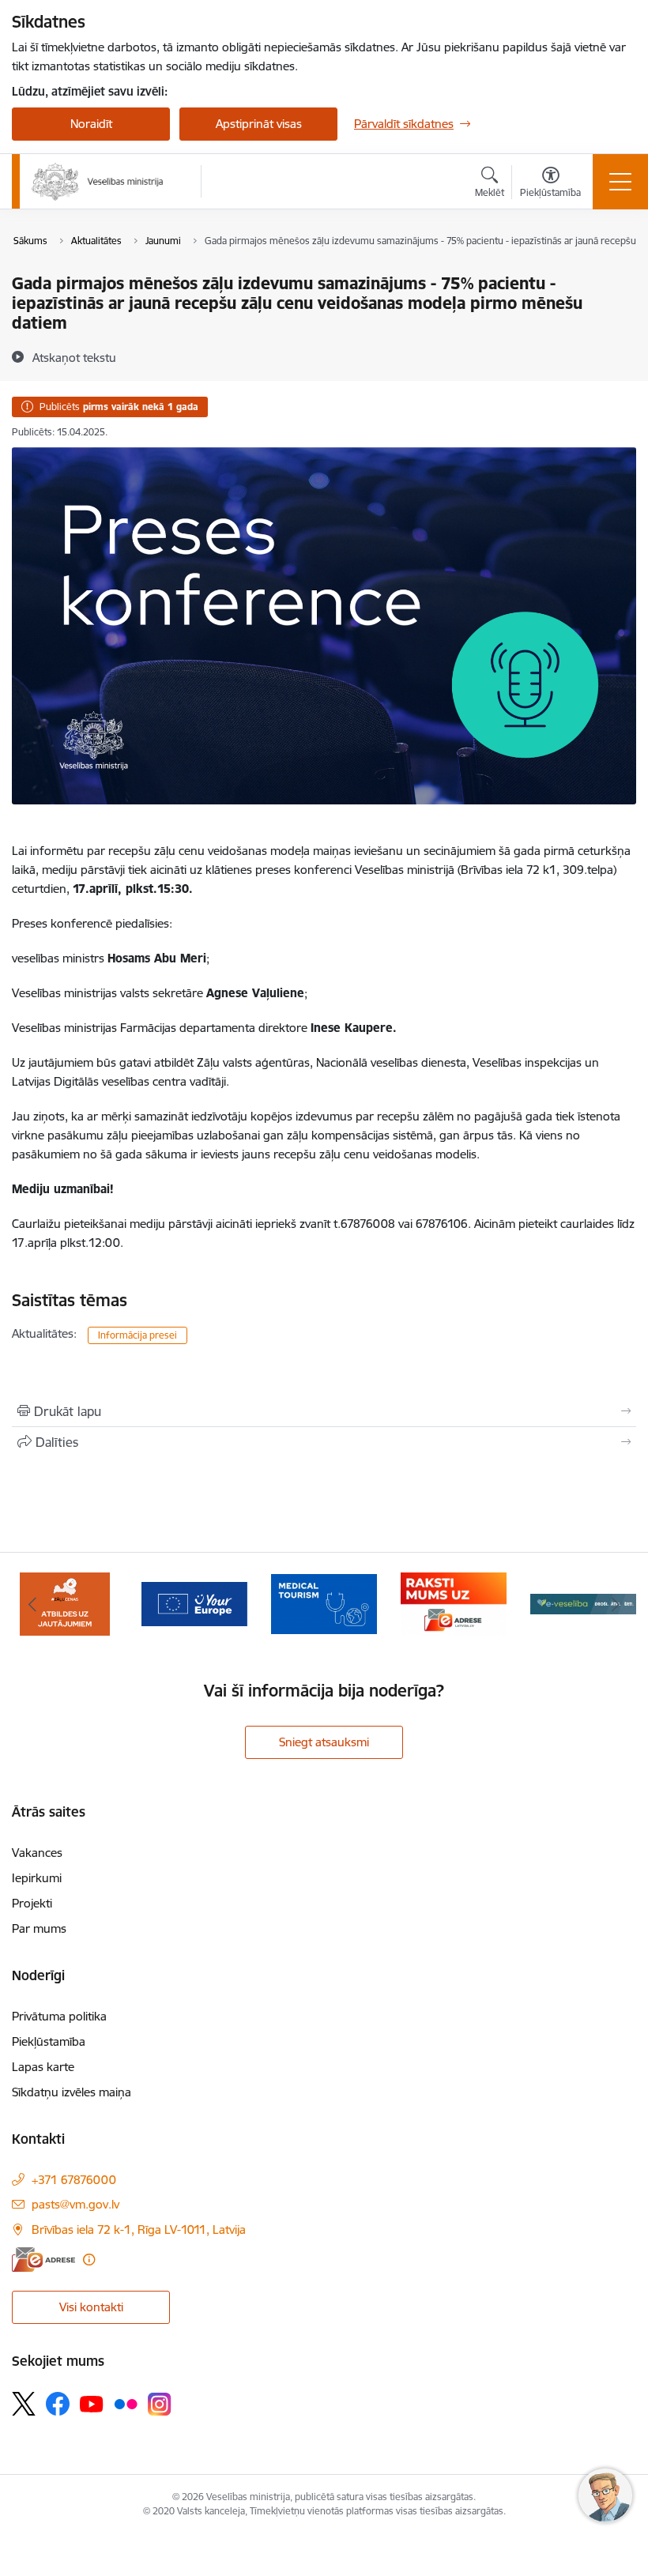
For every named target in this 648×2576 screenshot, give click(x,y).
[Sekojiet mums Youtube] (92, 2403)
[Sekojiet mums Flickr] (126, 2403)
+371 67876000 (74, 2180)
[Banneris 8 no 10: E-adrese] (324, 1603)
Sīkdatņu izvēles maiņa (72, 2092)
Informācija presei (138, 1335)
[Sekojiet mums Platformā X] (24, 2404)
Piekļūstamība (49, 2041)
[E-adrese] (43, 2260)
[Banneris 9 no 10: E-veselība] (454, 1603)
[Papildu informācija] (89, 2260)
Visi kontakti (91, 2307)
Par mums (39, 1928)
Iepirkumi (37, 1878)
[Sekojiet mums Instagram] (160, 2404)
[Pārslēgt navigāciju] (620, 182)
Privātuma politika (59, 2016)
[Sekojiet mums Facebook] (58, 2404)
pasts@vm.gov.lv (75, 2204)
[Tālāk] (616, 1604)
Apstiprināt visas (259, 124)
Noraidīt (91, 124)
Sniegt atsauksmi (324, 1742)
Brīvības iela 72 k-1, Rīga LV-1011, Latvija (139, 2230)
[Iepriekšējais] (32, 1604)
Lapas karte (43, 2067)
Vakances (37, 1853)
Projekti (32, 1903)
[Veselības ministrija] (98, 182)
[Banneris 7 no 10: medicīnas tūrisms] (194, 1603)
